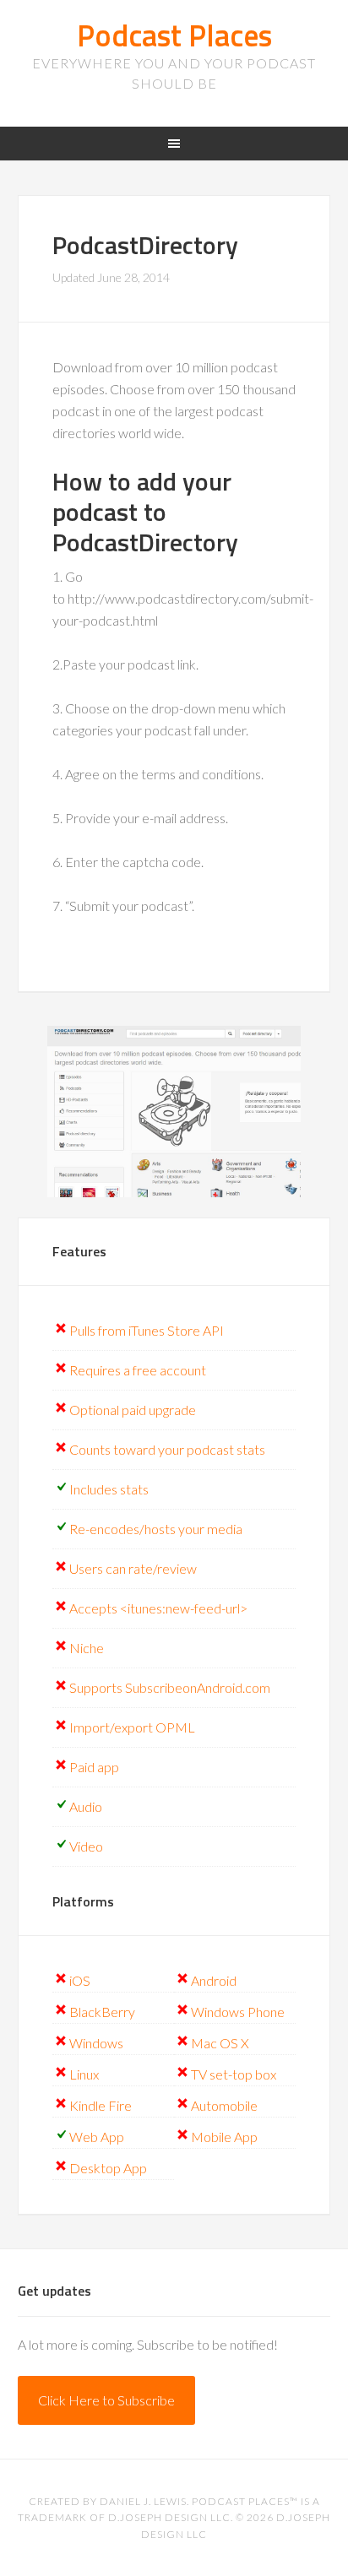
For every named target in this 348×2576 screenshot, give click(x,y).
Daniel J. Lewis (143, 2501)
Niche (87, 1648)
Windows (96, 2043)
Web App (97, 2137)
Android (214, 1980)
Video (86, 1846)
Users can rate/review (133, 1568)
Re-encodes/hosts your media (156, 1529)
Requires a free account (138, 1370)
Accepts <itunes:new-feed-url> (158, 1608)
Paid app (94, 1767)
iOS (80, 1980)
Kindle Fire (101, 2105)
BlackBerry (102, 2012)
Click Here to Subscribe (106, 2400)
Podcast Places (174, 35)
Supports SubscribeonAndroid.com (170, 1687)
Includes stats (109, 1489)
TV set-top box (234, 2074)
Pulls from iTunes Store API (147, 1330)
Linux (84, 2074)
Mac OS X (220, 2043)
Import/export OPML (132, 1727)
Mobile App (224, 2137)
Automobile (224, 2105)
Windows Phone (238, 2012)
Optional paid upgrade (133, 1410)
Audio (86, 1806)
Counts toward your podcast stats (167, 1449)
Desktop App (108, 2168)
